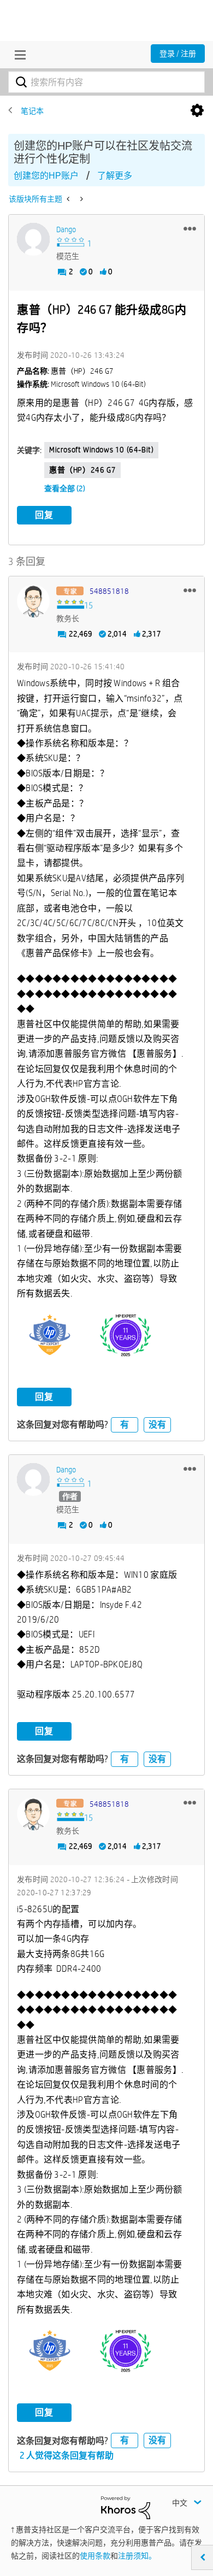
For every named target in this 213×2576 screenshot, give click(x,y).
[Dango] (33, 239)
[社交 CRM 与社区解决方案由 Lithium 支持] (126, 2507)
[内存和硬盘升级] (69, 199)
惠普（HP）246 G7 (82, 470)
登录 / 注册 (178, 54)
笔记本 (32, 111)
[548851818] (33, 601)
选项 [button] (197, 111)
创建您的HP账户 (46, 176)
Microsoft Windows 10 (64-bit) (101, 450)
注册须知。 (137, 2556)
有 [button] (125, 1425)
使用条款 (95, 2556)
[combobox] (106, 82)
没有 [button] (157, 1425)
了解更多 (115, 176)
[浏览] (17, 55)
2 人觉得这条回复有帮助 (67, 2456)
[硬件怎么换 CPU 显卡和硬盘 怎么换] (81, 199)
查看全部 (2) (65, 488)
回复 (44, 515)
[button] (190, 228)
